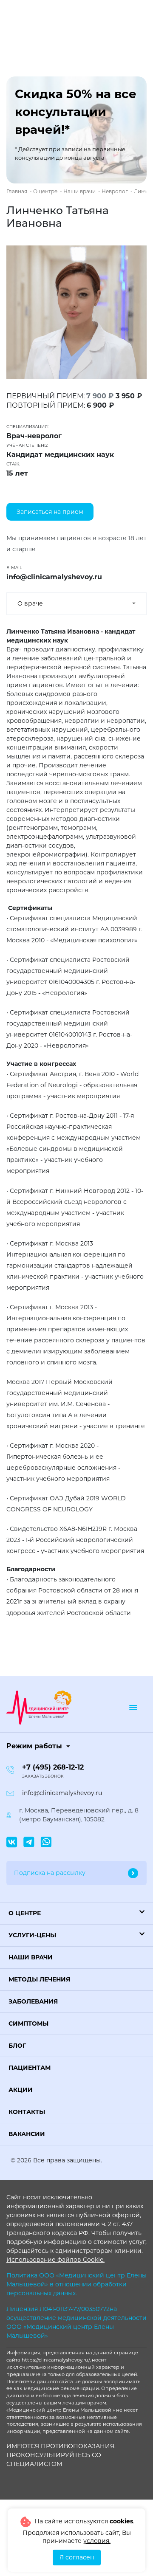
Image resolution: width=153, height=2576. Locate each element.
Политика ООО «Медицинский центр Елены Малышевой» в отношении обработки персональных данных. (76, 2284)
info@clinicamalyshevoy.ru (62, 1793)
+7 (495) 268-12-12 (53, 1767)
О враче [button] (30, 603)
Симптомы (28, 2024)
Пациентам (30, 2068)
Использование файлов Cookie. (55, 2260)
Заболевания (33, 2001)
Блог (17, 2046)
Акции (21, 2090)
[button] (76, 1913)
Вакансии (27, 2134)
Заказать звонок (43, 1776)
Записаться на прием (50, 512)
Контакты (27, 2112)
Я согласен (77, 2557)
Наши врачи (31, 1957)
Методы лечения (39, 1979)
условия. (97, 2541)
